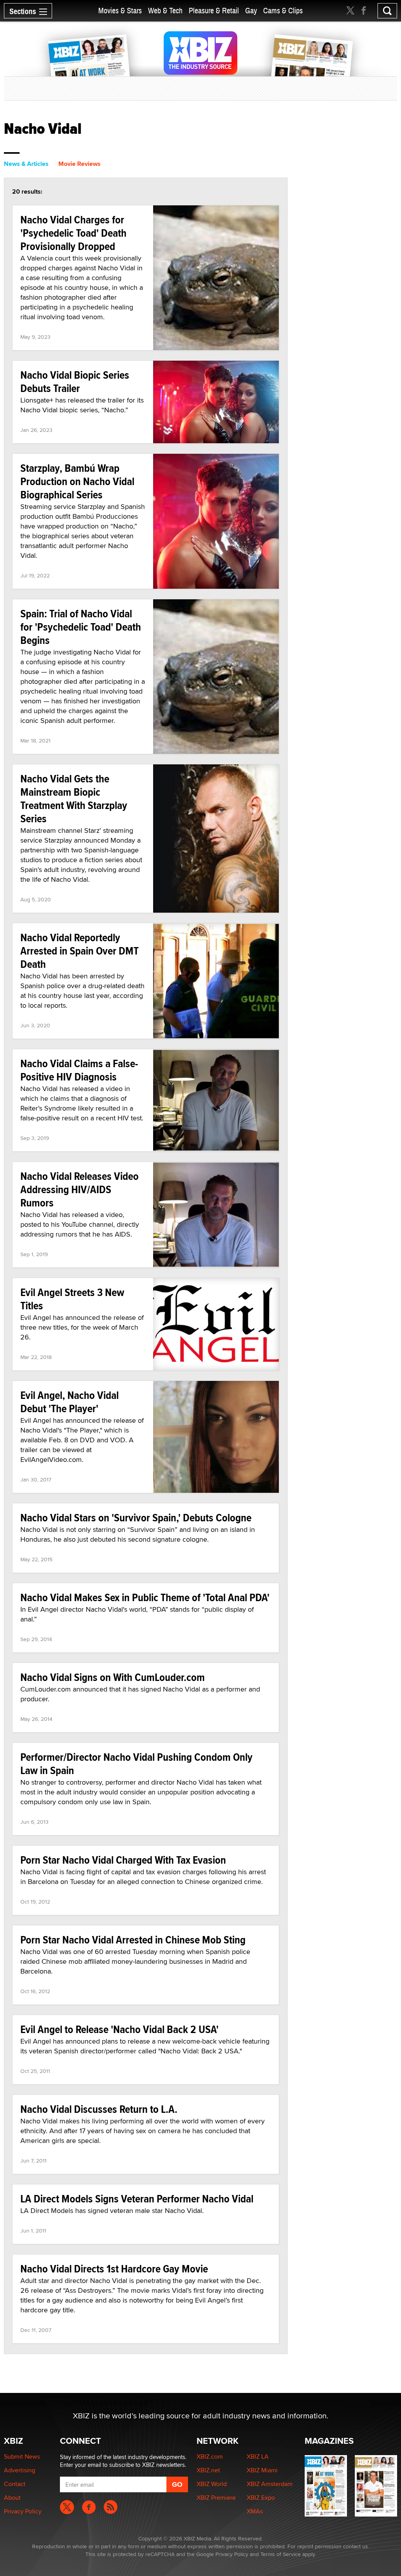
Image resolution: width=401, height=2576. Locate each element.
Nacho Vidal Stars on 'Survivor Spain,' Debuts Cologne (136, 1518)
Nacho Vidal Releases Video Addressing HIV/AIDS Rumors (79, 1189)
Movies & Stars (120, 11)
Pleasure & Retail (214, 11)
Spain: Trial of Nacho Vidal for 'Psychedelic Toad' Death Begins (81, 627)
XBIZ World (212, 2484)
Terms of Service (281, 2554)
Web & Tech (165, 11)
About (12, 2498)
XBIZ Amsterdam (270, 2484)
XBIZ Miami (262, 2470)
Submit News (22, 2456)
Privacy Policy (23, 2511)
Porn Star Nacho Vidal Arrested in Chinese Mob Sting (133, 1940)
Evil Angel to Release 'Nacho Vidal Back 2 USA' (119, 2029)
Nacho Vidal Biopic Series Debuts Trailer (75, 382)
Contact (15, 2484)
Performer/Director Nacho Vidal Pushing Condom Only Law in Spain (136, 1764)
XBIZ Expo (261, 2498)
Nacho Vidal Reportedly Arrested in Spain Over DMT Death (79, 951)
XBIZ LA (258, 2456)
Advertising (20, 2470)
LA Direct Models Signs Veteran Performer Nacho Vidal (137, 2199)
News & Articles (26, 164)
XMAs (255, 2511)
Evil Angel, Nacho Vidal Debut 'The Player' (70, 1402)
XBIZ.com (210, 2456)
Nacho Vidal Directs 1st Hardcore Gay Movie (114, 2269)
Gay (251, 11)
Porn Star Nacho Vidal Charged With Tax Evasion (123, 1860)
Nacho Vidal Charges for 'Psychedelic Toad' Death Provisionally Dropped (73, 233)
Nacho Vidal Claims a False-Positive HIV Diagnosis (79, 1070)
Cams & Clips (283, 11)
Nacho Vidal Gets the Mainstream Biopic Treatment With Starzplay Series (74, 799)
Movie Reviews (79, 164)
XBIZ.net (208, 2470)
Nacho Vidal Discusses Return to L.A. (99, 2109)
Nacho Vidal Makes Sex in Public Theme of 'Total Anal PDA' (145, 1597)
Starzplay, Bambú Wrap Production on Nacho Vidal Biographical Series (77, 481)
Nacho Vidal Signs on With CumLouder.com (113, 1677)
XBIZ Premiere (216, 2498)
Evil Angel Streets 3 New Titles (72, 1299)
